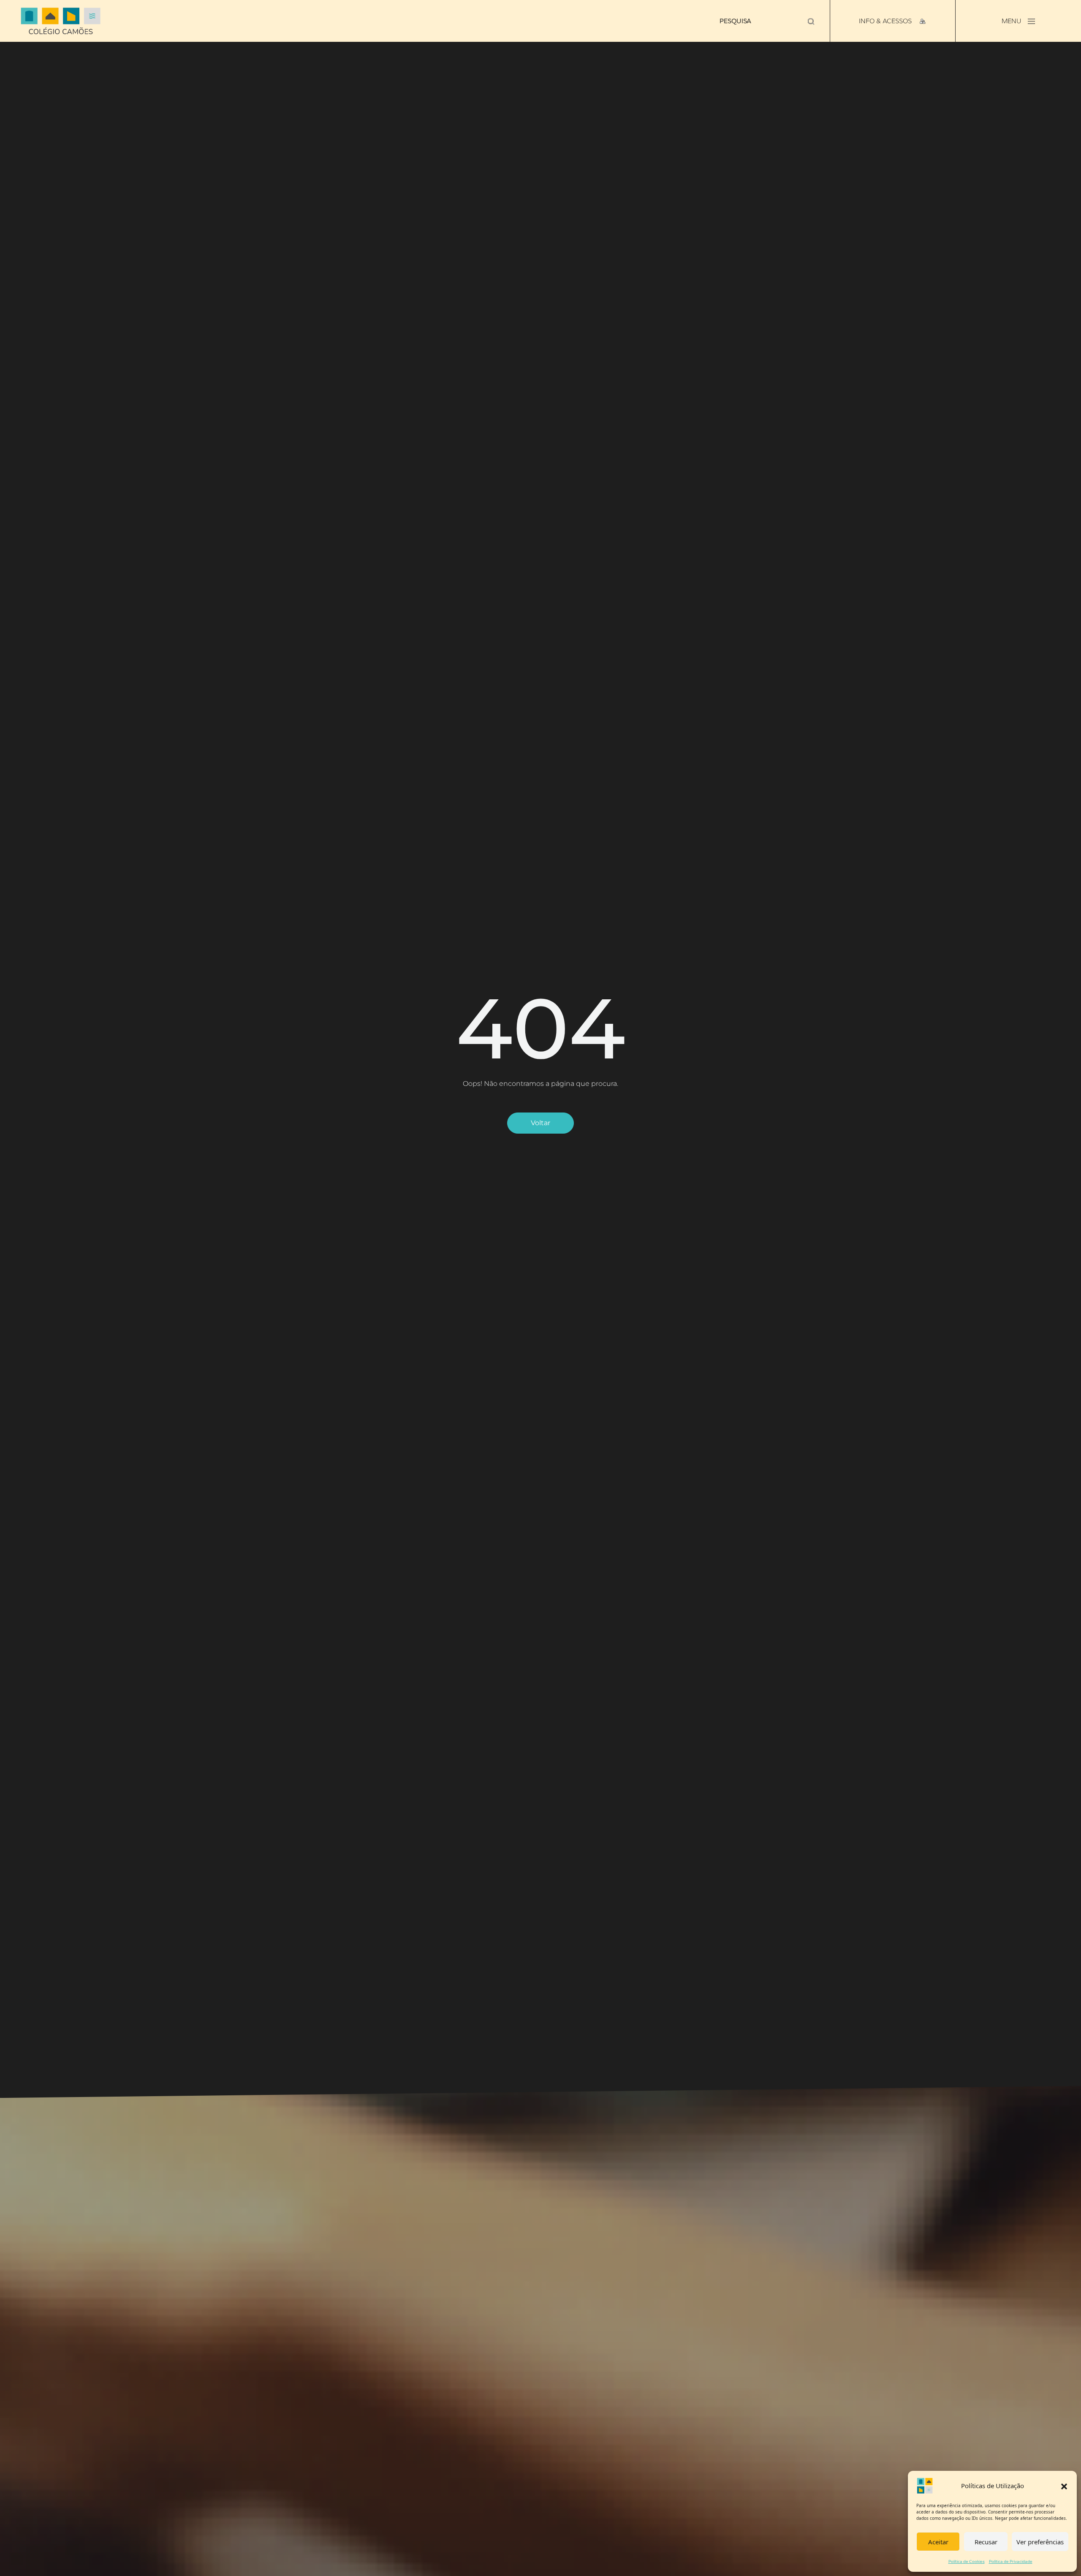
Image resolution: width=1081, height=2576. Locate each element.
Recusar (986, 2542)
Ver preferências (1040, 2542)
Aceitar (938, 2542)
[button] (1064, 2486)
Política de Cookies (967, 2561)
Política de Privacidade (1011, 2561)
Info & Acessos (886, 21)
